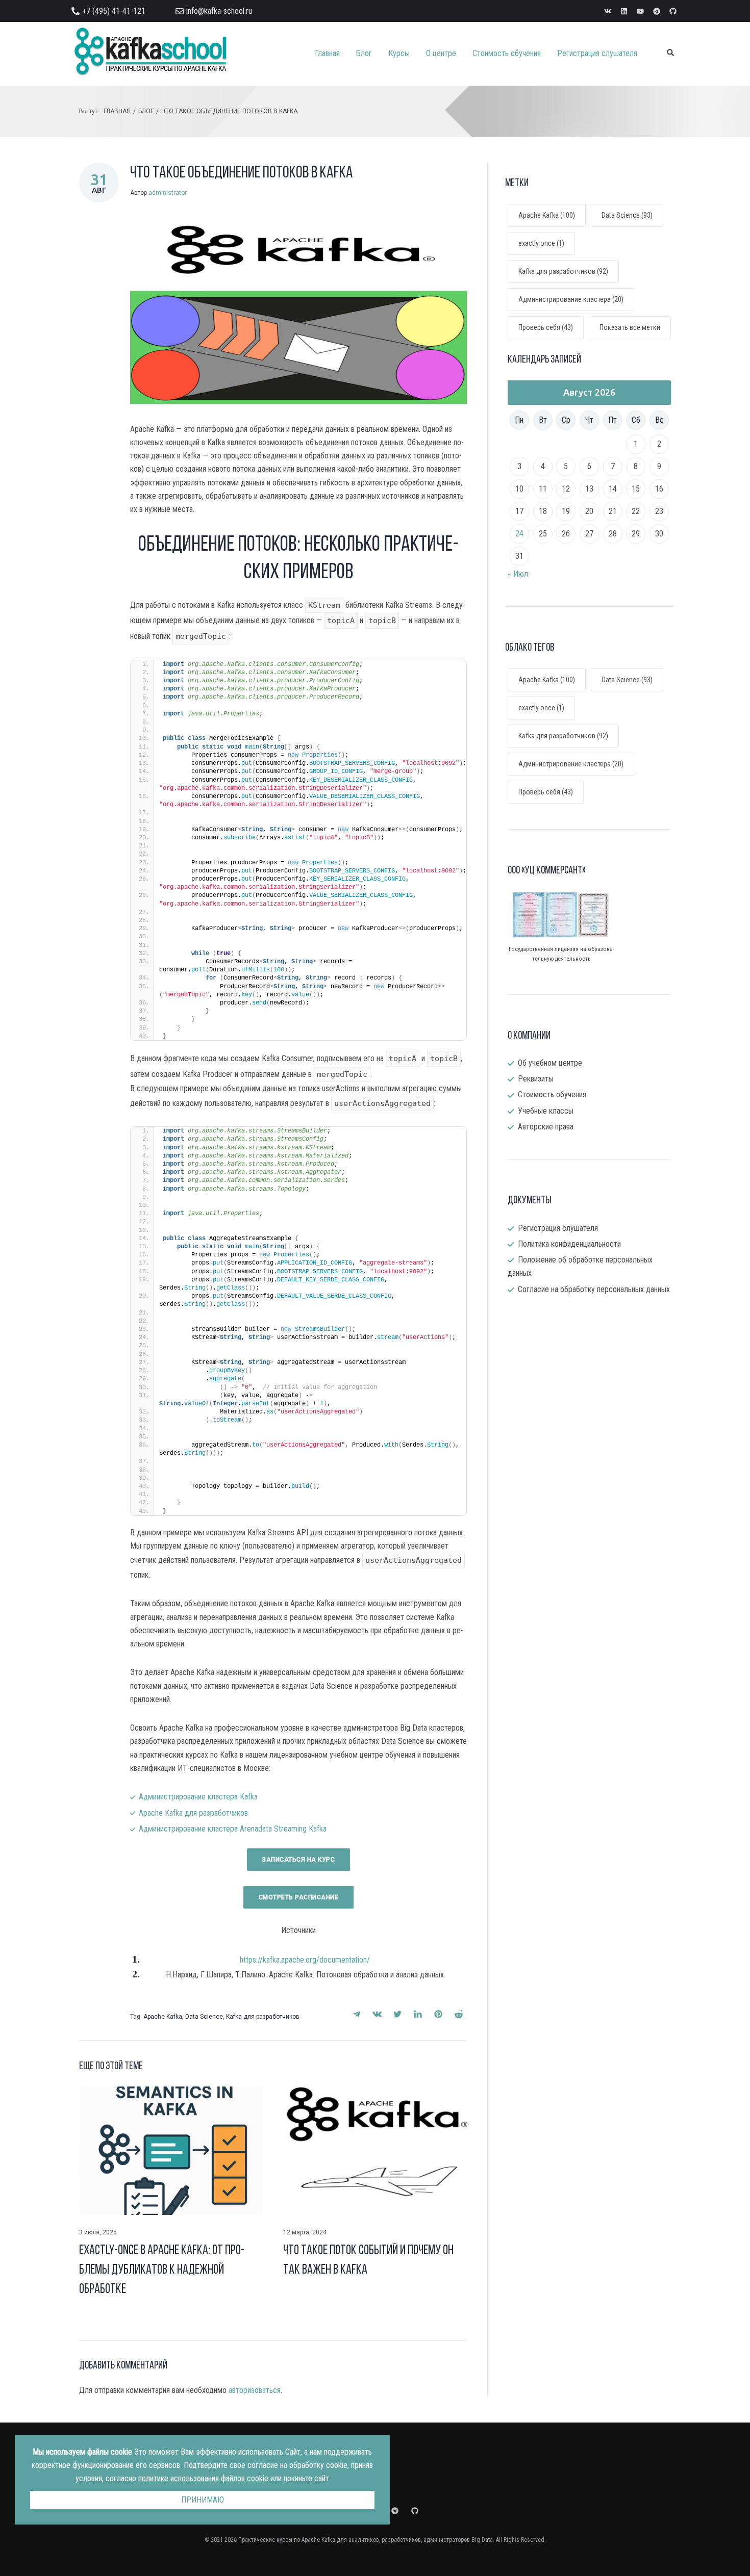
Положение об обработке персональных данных (580, 1266)
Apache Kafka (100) (547, 215)
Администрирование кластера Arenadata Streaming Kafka (233, 1829)
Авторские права (546, 1127)
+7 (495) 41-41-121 (114, 11)
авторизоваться (255, 2390)
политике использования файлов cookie (203, 2478)
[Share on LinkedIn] (418, 2014)
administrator (168, 193)
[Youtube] (640, 11)
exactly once (541, 708)
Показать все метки (630, 327)
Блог (146, 111)
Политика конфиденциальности (569, 1244)
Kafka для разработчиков (263, 2017)
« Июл (518, 574)
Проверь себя (546, 792)
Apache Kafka (163, 2017)
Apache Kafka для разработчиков (193, 1813)
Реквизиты (536, 1079)
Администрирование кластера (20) (571, 299)
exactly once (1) (541, 243)
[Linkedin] (624, 11)
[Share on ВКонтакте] (377, 2014)
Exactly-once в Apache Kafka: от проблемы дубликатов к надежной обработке (162, 2270)
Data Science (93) (627, 215)
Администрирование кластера (571, 764)
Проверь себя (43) (546, 327)
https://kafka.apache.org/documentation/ (305, 1960)
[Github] (673, 11)
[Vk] (608, 11)
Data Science (204, 2017)
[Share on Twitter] (397, 2014)
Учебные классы (546, 1111)
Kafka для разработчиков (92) (563, 271)
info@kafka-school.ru (219, 11)
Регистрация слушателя (558, 1228)
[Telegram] (657, 11)
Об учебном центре (550, 1063)
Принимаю (203, 2500)
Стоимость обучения (552, 1094)
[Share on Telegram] (357, 2014)
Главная (117, 111)
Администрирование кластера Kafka (198, 1797)
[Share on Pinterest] (438, 2014)
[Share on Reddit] (459, 2014)
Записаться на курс (298, 1860)
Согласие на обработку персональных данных (594, 1289)
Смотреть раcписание (299, 1897)
